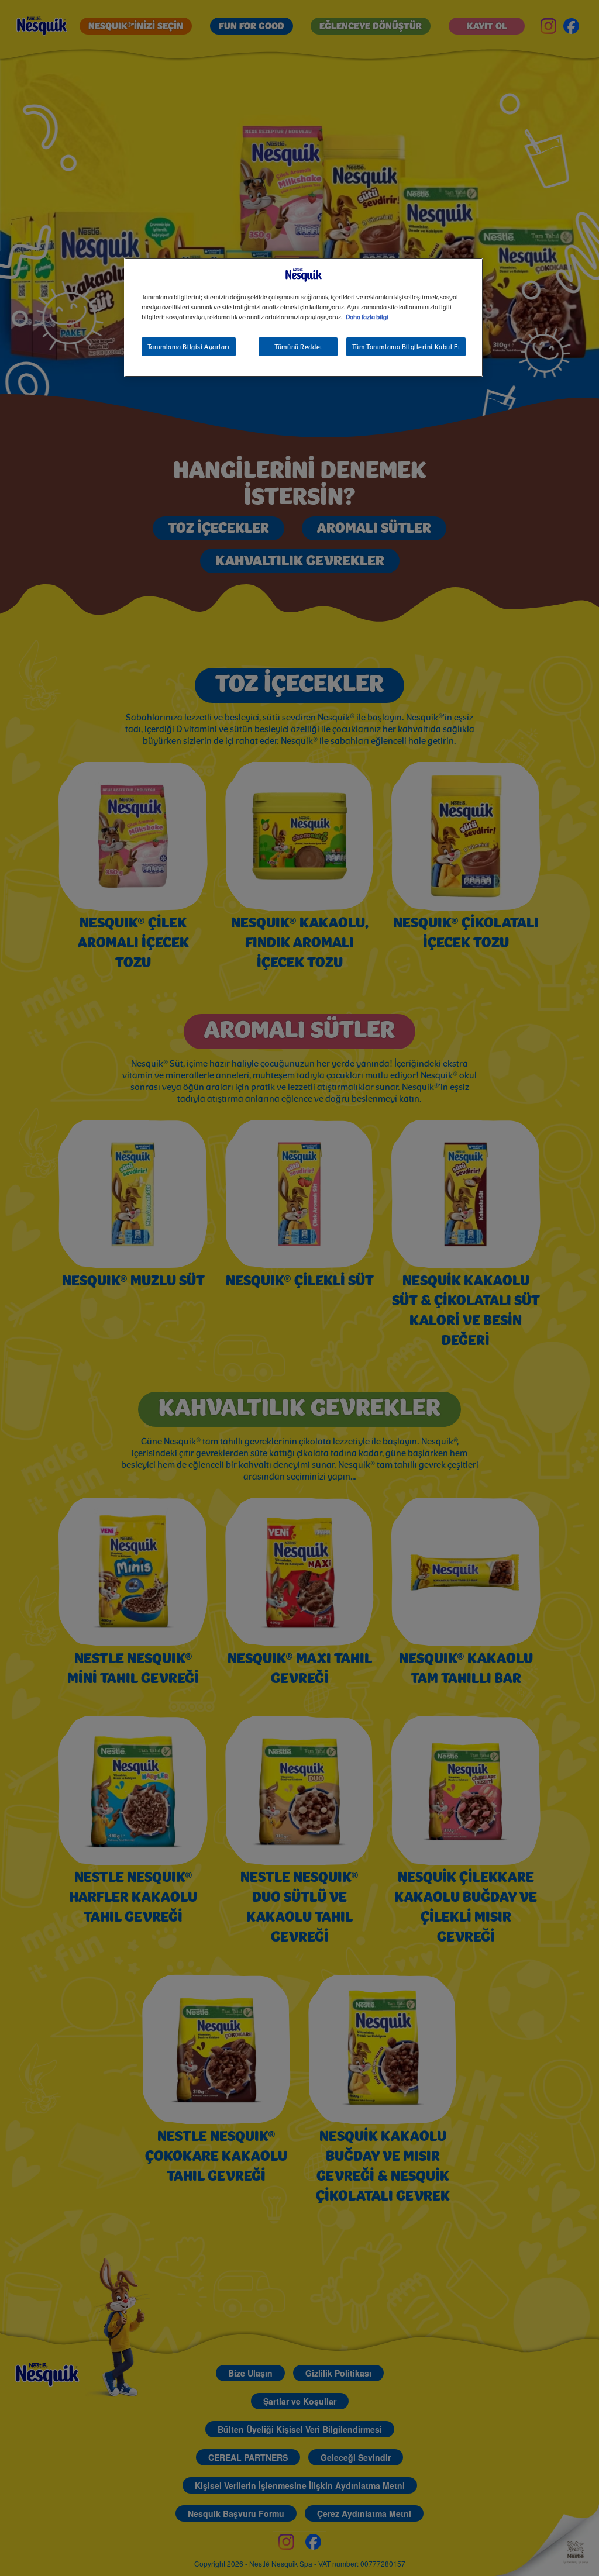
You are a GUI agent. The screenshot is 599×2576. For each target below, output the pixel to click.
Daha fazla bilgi (367, 318)
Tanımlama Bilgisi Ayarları (189, 347)
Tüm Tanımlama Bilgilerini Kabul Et (406, 347)
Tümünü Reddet (298, 347)
